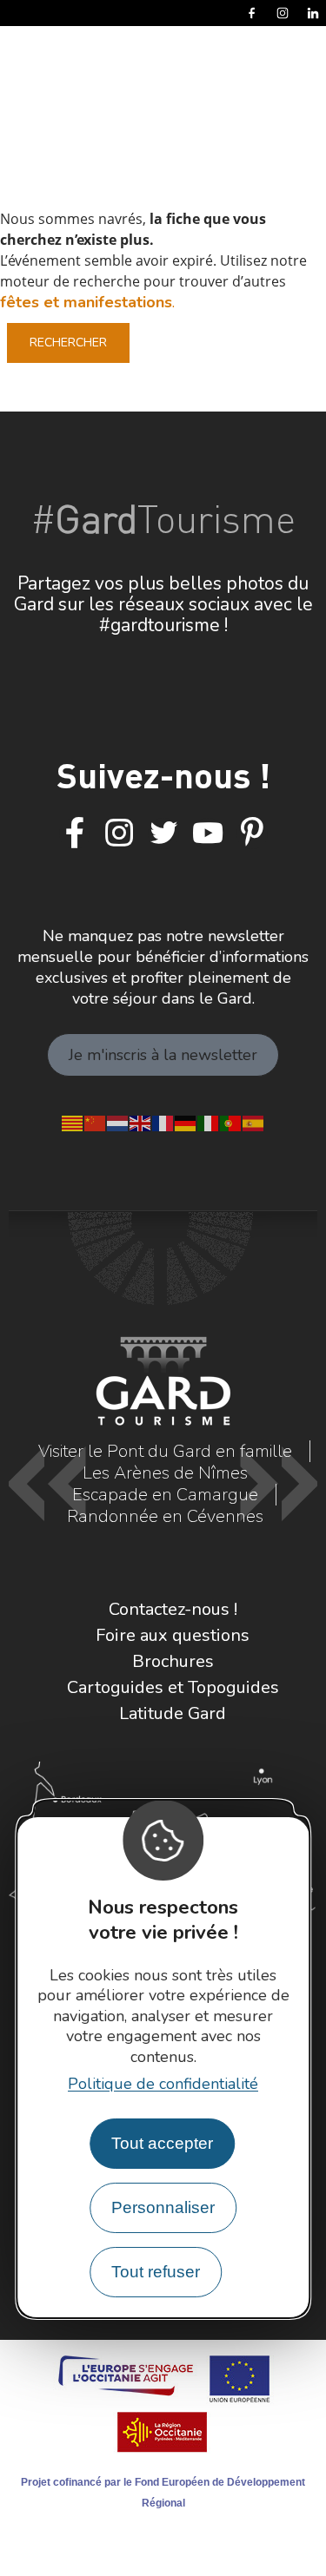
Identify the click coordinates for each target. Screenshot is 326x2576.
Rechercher (68, 343)
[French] (163, 1122)
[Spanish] (254, 1122)
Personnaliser (163, 2207)
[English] (141, 1122)
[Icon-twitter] (163, 833)
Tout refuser (156, 2272)
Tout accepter (162, 2143)
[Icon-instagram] (119, 833)
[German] (186, 1122)
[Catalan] (73, 1122)
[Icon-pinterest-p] (252, 833)
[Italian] (209, 1122)
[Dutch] (118, 1122)
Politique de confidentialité (163, 2084)
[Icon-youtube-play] (208, 833)
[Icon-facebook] (75, 833)
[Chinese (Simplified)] (96, 1122)
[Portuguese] (231, 1122)
